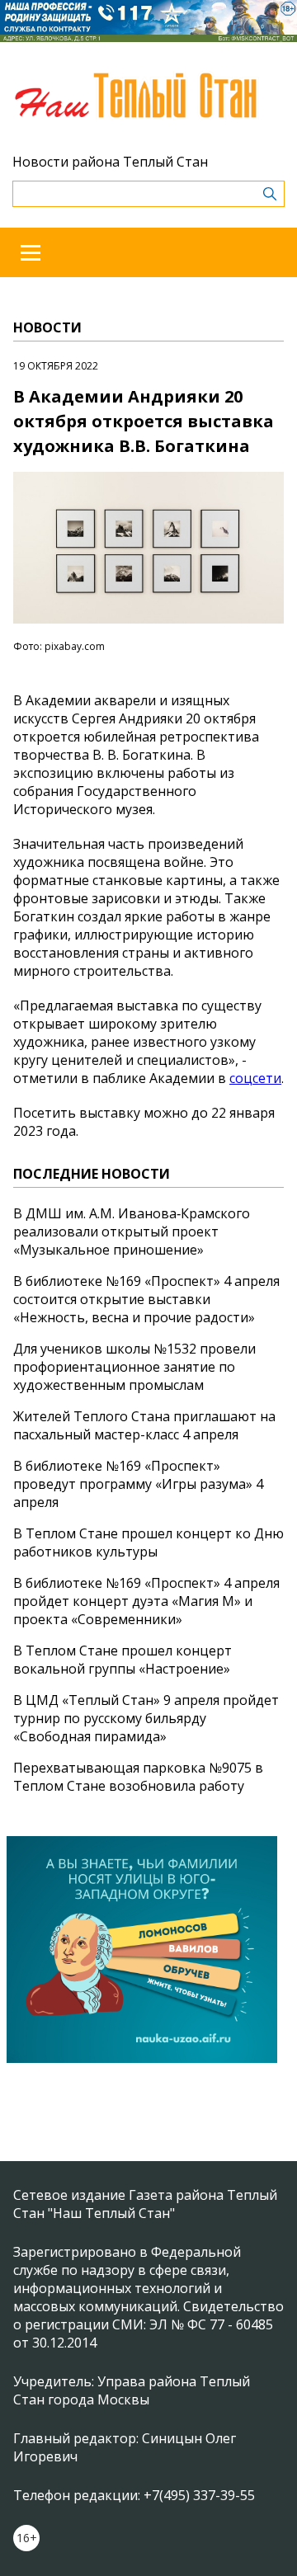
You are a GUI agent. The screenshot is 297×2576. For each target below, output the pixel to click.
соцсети (255, 1078)
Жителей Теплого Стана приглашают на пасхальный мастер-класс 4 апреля (144, 1425)
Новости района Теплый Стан (110, 162)
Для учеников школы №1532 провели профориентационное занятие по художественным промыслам (134, 1367)
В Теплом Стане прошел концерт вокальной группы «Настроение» (123, 1660)
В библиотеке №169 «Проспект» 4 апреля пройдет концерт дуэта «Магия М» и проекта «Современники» (146, 1601)
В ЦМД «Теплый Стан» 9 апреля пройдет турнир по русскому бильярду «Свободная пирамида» (146, 1718)
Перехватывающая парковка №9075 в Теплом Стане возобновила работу (138, 1777)
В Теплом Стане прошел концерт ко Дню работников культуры (148, 1542)
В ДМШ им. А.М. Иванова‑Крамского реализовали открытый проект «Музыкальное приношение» (132, 1231)
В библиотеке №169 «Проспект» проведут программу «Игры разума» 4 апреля (138, 1484)
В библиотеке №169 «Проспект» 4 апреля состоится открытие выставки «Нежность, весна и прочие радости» (146, 1299)
